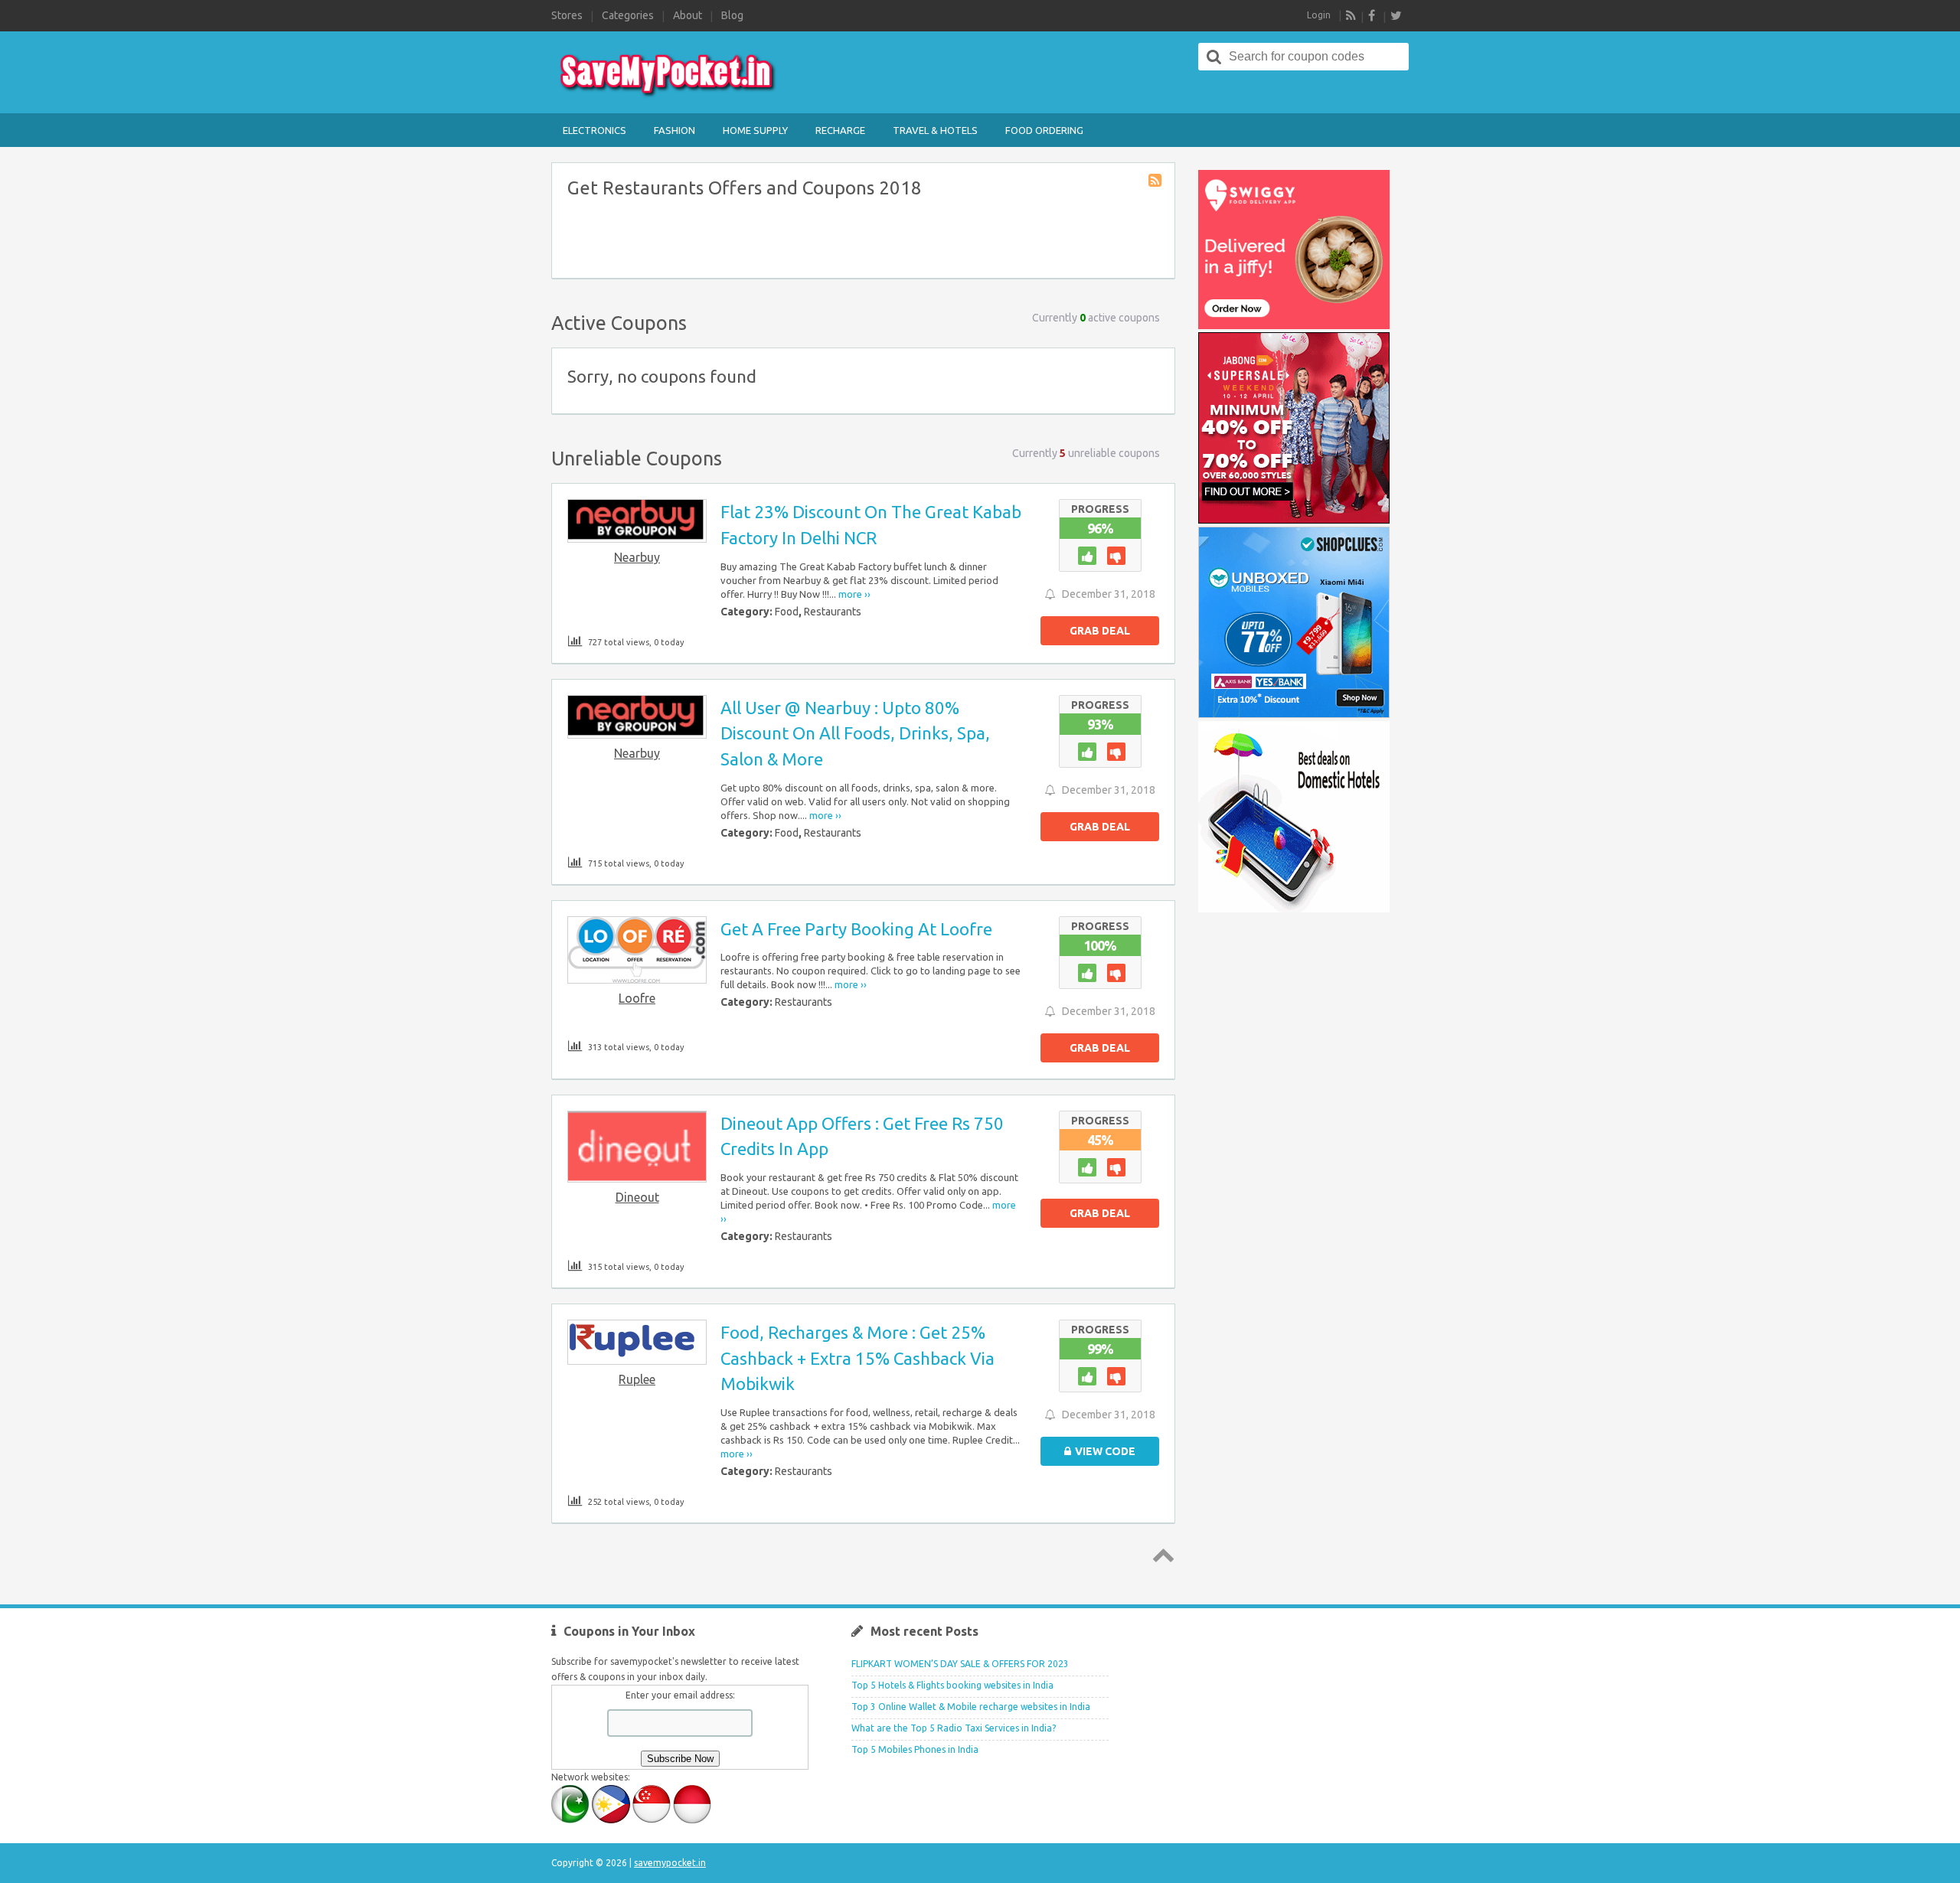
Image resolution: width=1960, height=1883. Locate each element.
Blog (732, 15)
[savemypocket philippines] (611, 1820)
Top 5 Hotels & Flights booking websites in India (952, 1685)
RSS (1351, 15)
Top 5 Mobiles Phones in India (915, 1749)
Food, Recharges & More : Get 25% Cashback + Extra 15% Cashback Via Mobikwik (857, 1358)
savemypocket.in (670, 1863)
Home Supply (755, 130)
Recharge (840, 130)
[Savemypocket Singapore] (652, 1820)
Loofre (637, 998)
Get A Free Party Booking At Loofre (856, 929)
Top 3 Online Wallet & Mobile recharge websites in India (971, 1707)
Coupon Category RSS (1156, 181)
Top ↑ (1161, 1555)
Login (1319, 15)
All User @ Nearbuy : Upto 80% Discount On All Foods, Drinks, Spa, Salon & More (855, 733)
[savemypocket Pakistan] (570, 1820)
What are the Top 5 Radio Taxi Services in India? (954, 1728)
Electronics (595, 130)
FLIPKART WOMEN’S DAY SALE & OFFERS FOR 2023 (960, 1664)
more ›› (854, 594)
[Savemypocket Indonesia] (692, 1820)
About (688, 15)
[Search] (1214, 57)
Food (787, 612)
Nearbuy (637, 557)
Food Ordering (1044, 130)
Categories (628, 15)
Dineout (637, 1197)
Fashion (675, 130)
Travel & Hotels (935, 130)
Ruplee (637, 1379)
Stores (567, 15)
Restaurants (833, 612)
